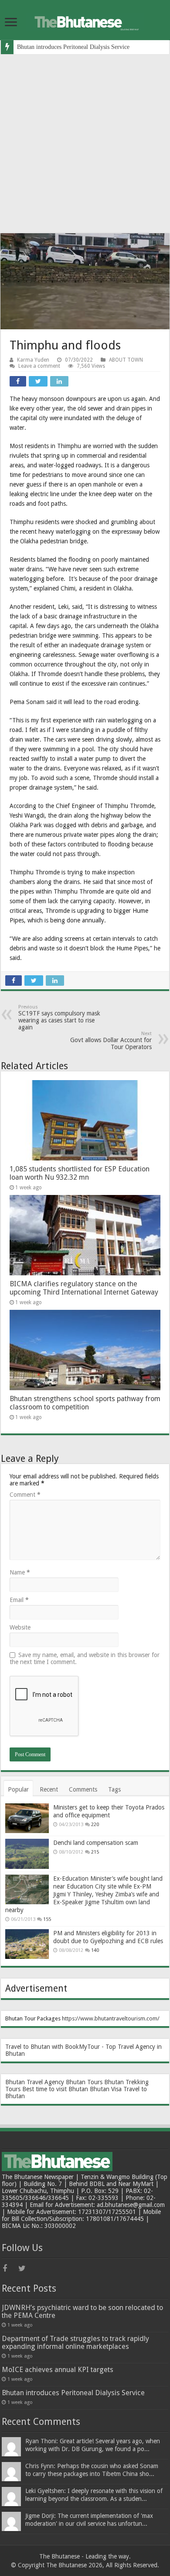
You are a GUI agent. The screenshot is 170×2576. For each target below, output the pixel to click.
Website (20, 1627)
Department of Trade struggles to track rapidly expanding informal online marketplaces (75, 2343)
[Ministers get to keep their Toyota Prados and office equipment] (27, 1818)
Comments (83, 1789)
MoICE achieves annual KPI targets (58, 2370)
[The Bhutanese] (85, 21)
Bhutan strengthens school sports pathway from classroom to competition (85, 1403)
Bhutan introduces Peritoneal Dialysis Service (73, 47)
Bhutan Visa (106, 2089)
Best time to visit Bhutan (55, 2089)
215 (95, 1852)
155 (47, 1919)
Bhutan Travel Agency (35, 2082)
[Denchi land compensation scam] (27, 1854)
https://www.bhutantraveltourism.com (110, 2018)
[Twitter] (25, 2269)
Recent (49, 1789)
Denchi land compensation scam (96, 1843)
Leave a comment (39, 366)
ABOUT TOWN (126, 360)
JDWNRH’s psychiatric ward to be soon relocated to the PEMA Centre (82, 2312)
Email (19, 1600)
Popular (18, 1789)
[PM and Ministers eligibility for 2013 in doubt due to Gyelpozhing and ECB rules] (27, 1944)
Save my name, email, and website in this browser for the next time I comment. (85, 1658)
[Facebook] (10, 2269)
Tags (114, 1789)
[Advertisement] (85, 144)
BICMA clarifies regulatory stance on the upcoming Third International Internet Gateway (84, 1288)
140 (95, 1950)
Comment (25, 1495)
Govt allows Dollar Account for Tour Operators (111, 1041)
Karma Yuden (33, 360)
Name (20, 1572)
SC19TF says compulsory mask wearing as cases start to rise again (59, 1017)
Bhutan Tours (84, 2082)
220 (95, 1825)
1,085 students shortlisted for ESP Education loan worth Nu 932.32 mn (80, 1173)
